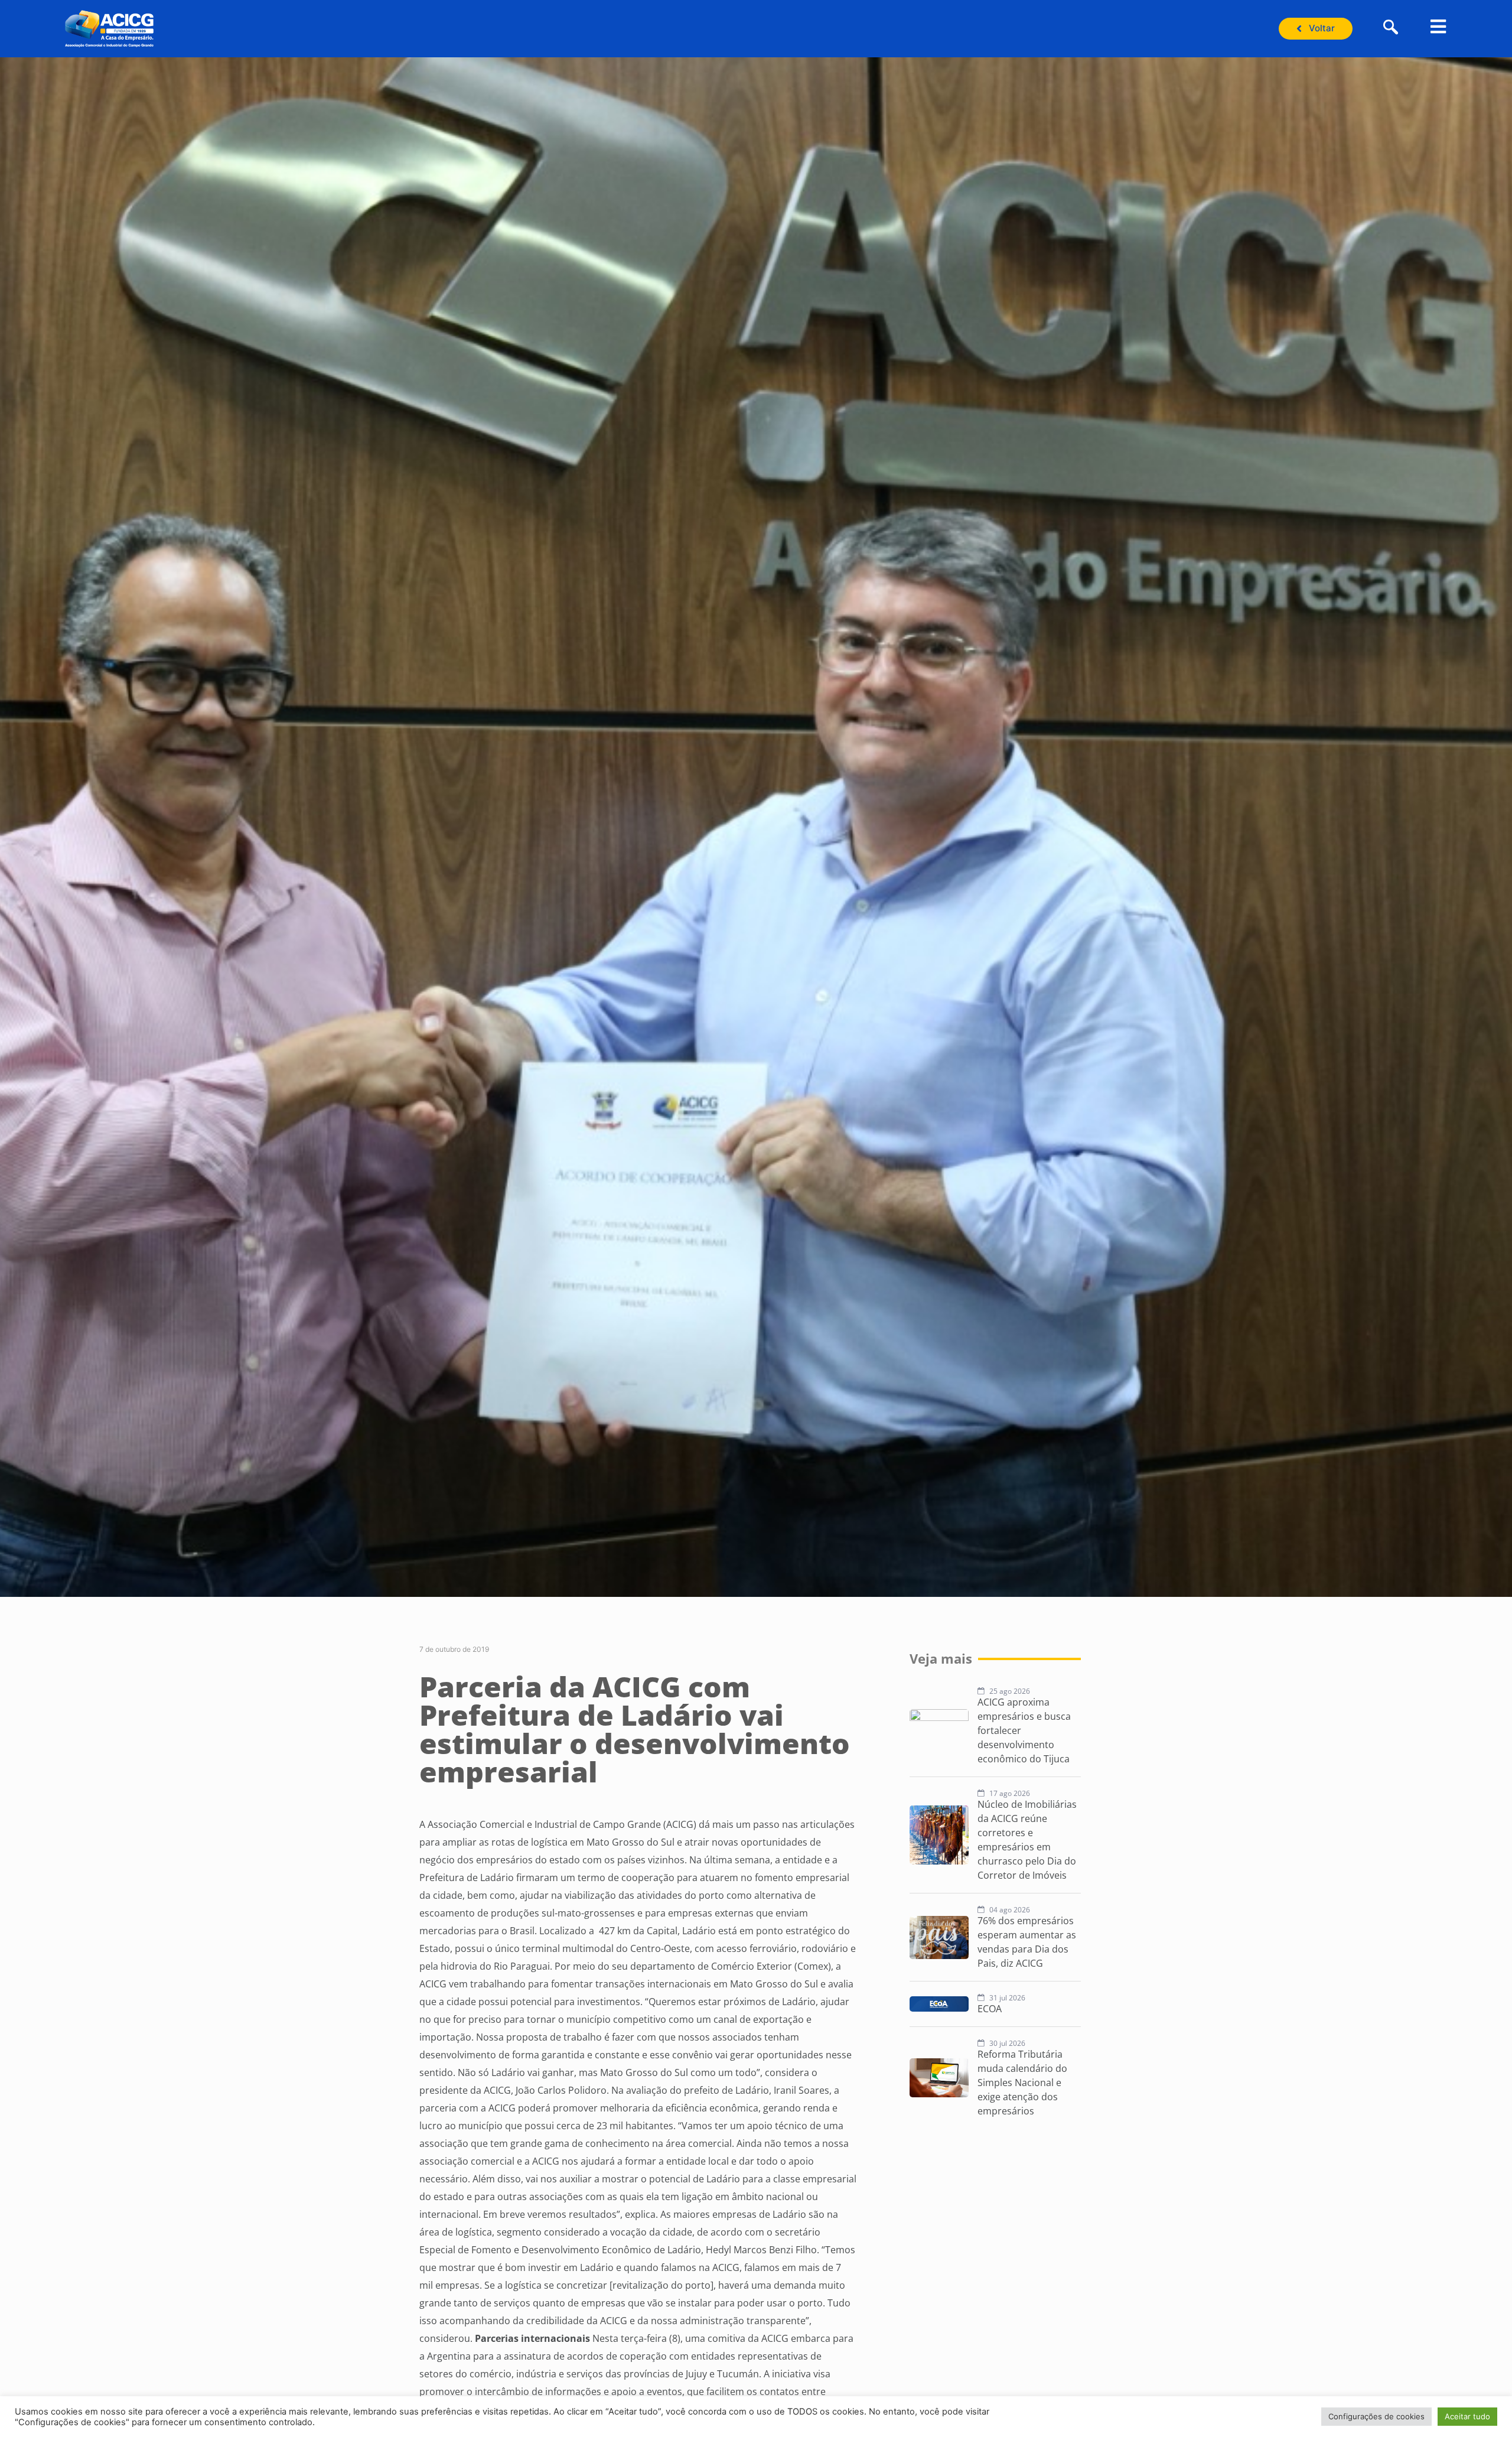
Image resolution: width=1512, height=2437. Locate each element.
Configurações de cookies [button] (1376, 2416)
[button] (1391, 28)
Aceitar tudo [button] (1467, 2416)
